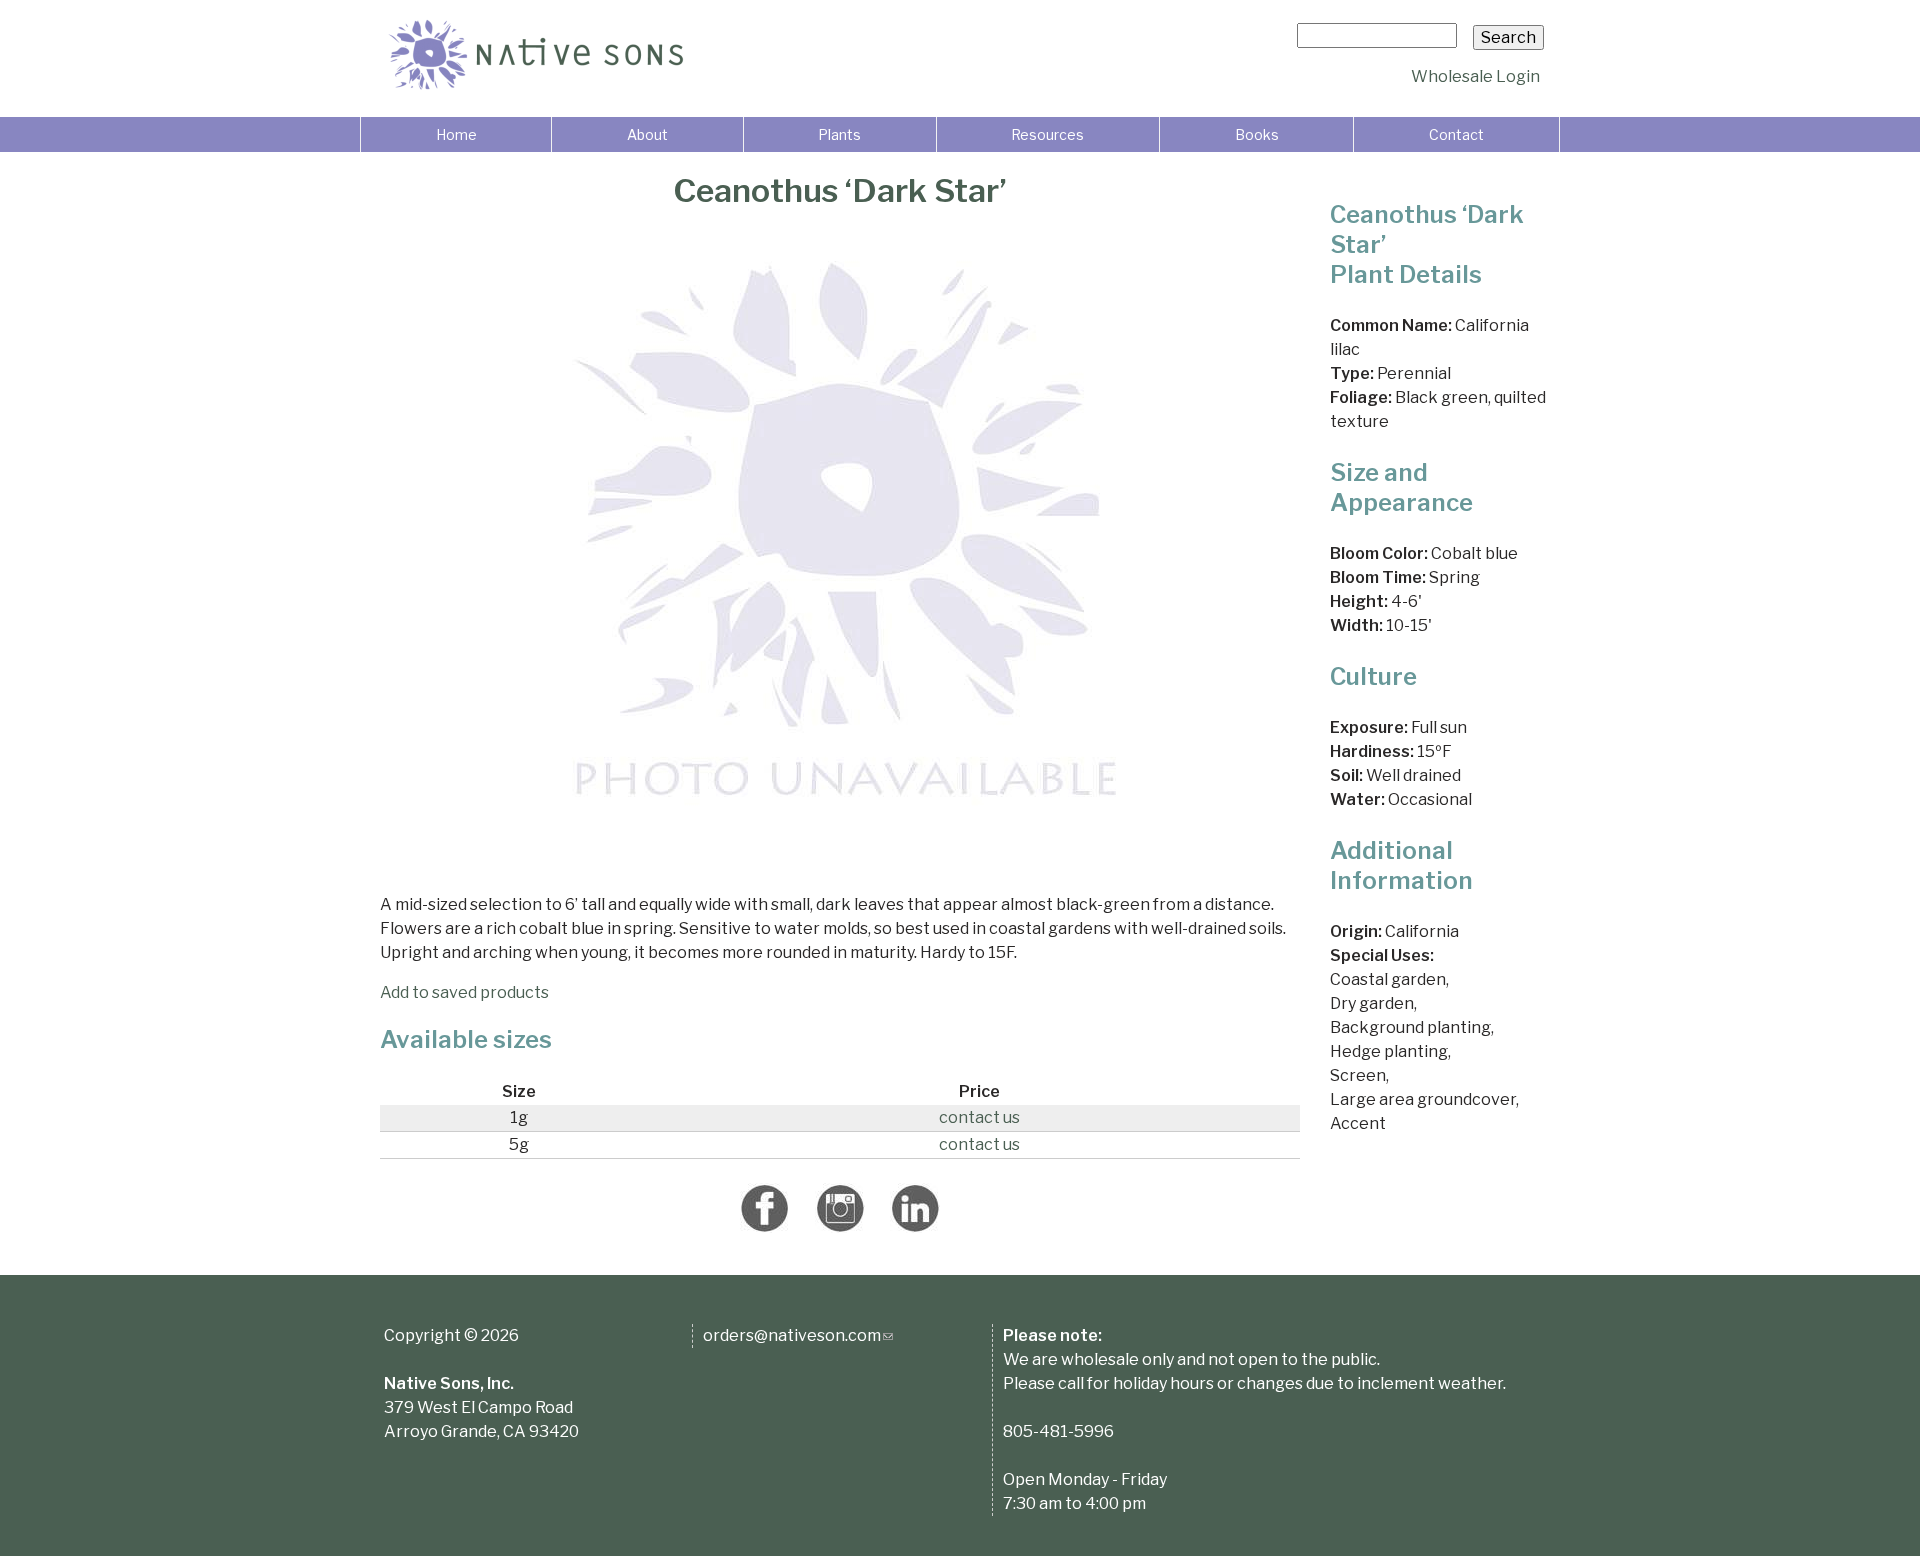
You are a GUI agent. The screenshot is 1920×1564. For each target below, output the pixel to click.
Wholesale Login (1475, 76)
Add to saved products (464, 992)
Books (1257, 134)
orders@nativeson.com (798, 1335)
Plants (839, 134)
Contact (1456, 134)
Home (456, 134)
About (647, 134)
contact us (979, 1117)
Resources (1047, 134)
